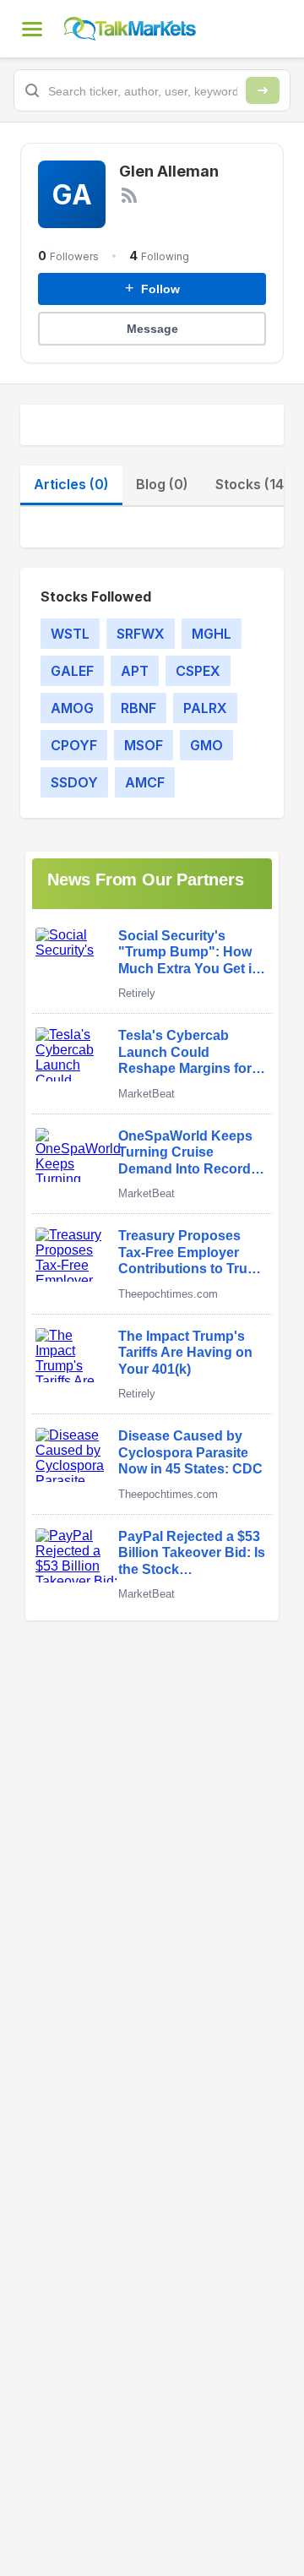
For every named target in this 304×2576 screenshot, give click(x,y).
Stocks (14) (252, 484)
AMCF (145, 782)
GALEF (72, 671)
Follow (152, 288)
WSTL (70, 634)
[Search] (263, 90)
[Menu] (32, 29)
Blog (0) (162, 484)
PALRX (205, 708)
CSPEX (198, 671)
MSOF (144, 745)
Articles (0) (71, 484)
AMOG (72, 708)
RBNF (138, 708)
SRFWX (141, 634)
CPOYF (74, 745)
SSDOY (74, 782)
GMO (206, 745)
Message (152, 329)
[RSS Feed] (129, 195)
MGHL (212, 634)
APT (135, 671)
